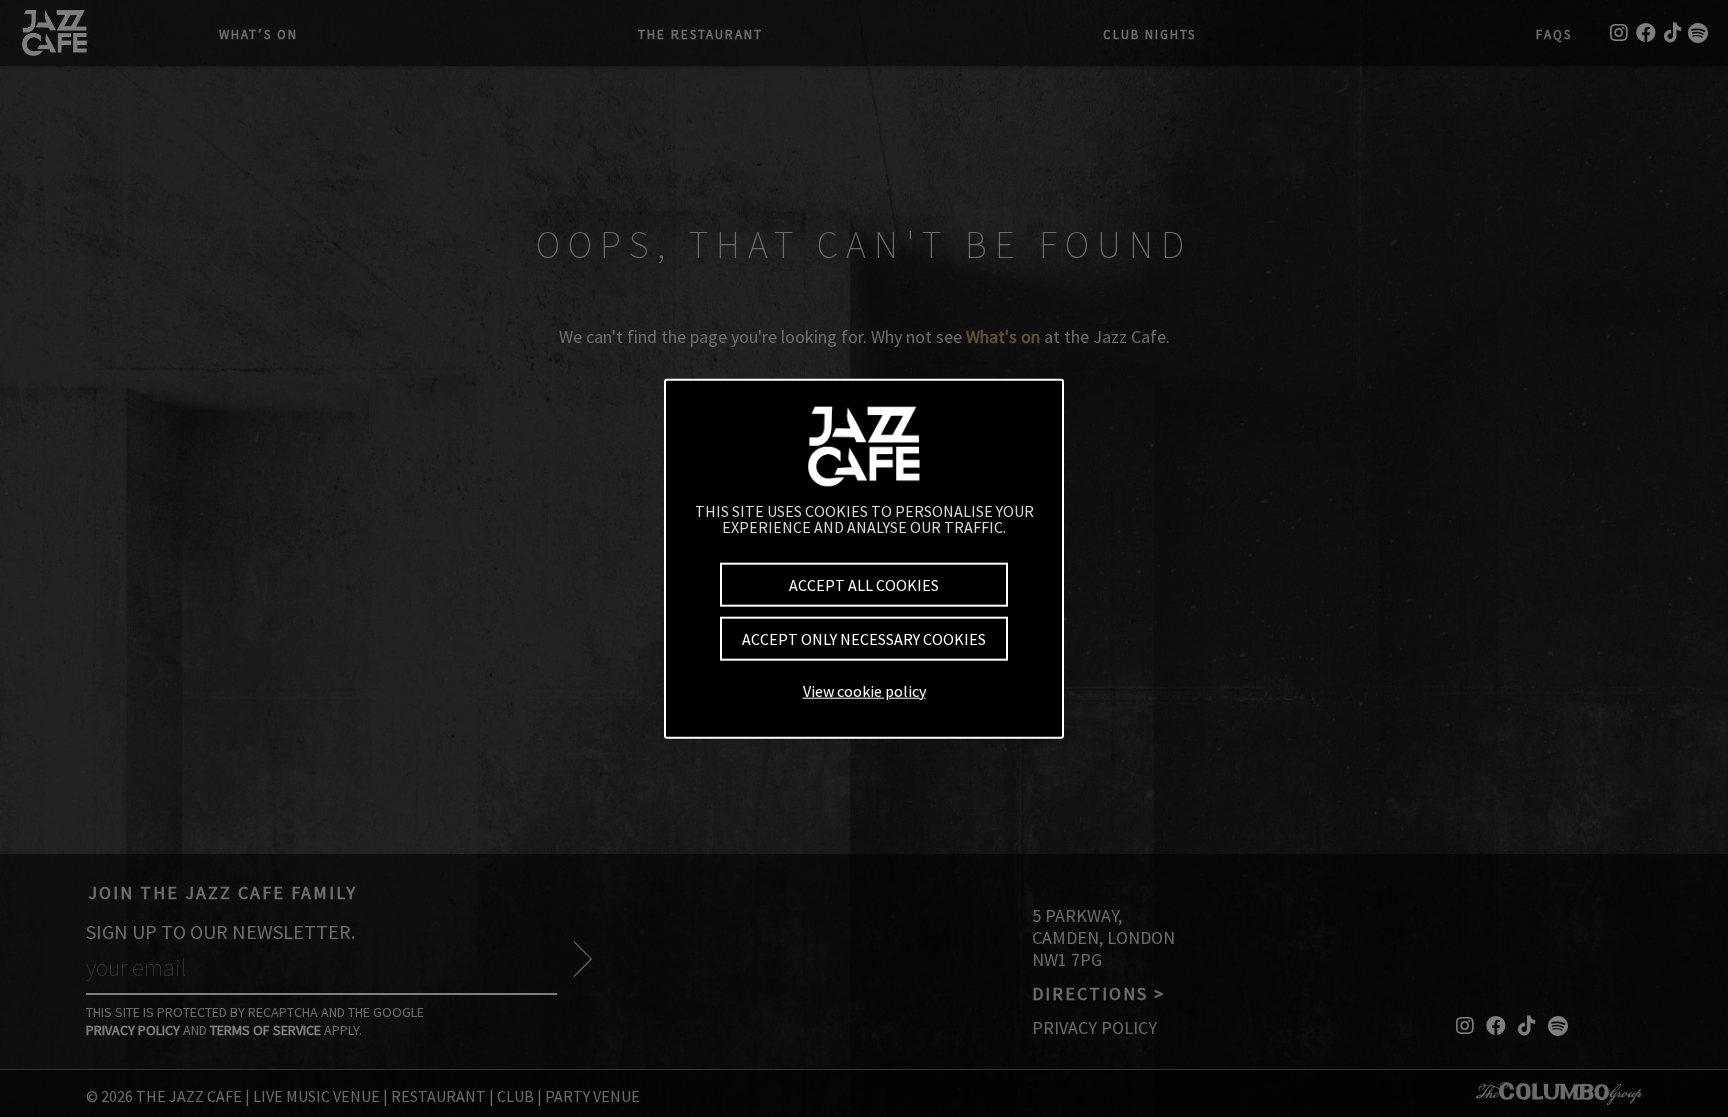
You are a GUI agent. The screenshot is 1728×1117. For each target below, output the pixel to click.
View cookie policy (864, 690)
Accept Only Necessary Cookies (864, 639)
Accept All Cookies (864, 585)
